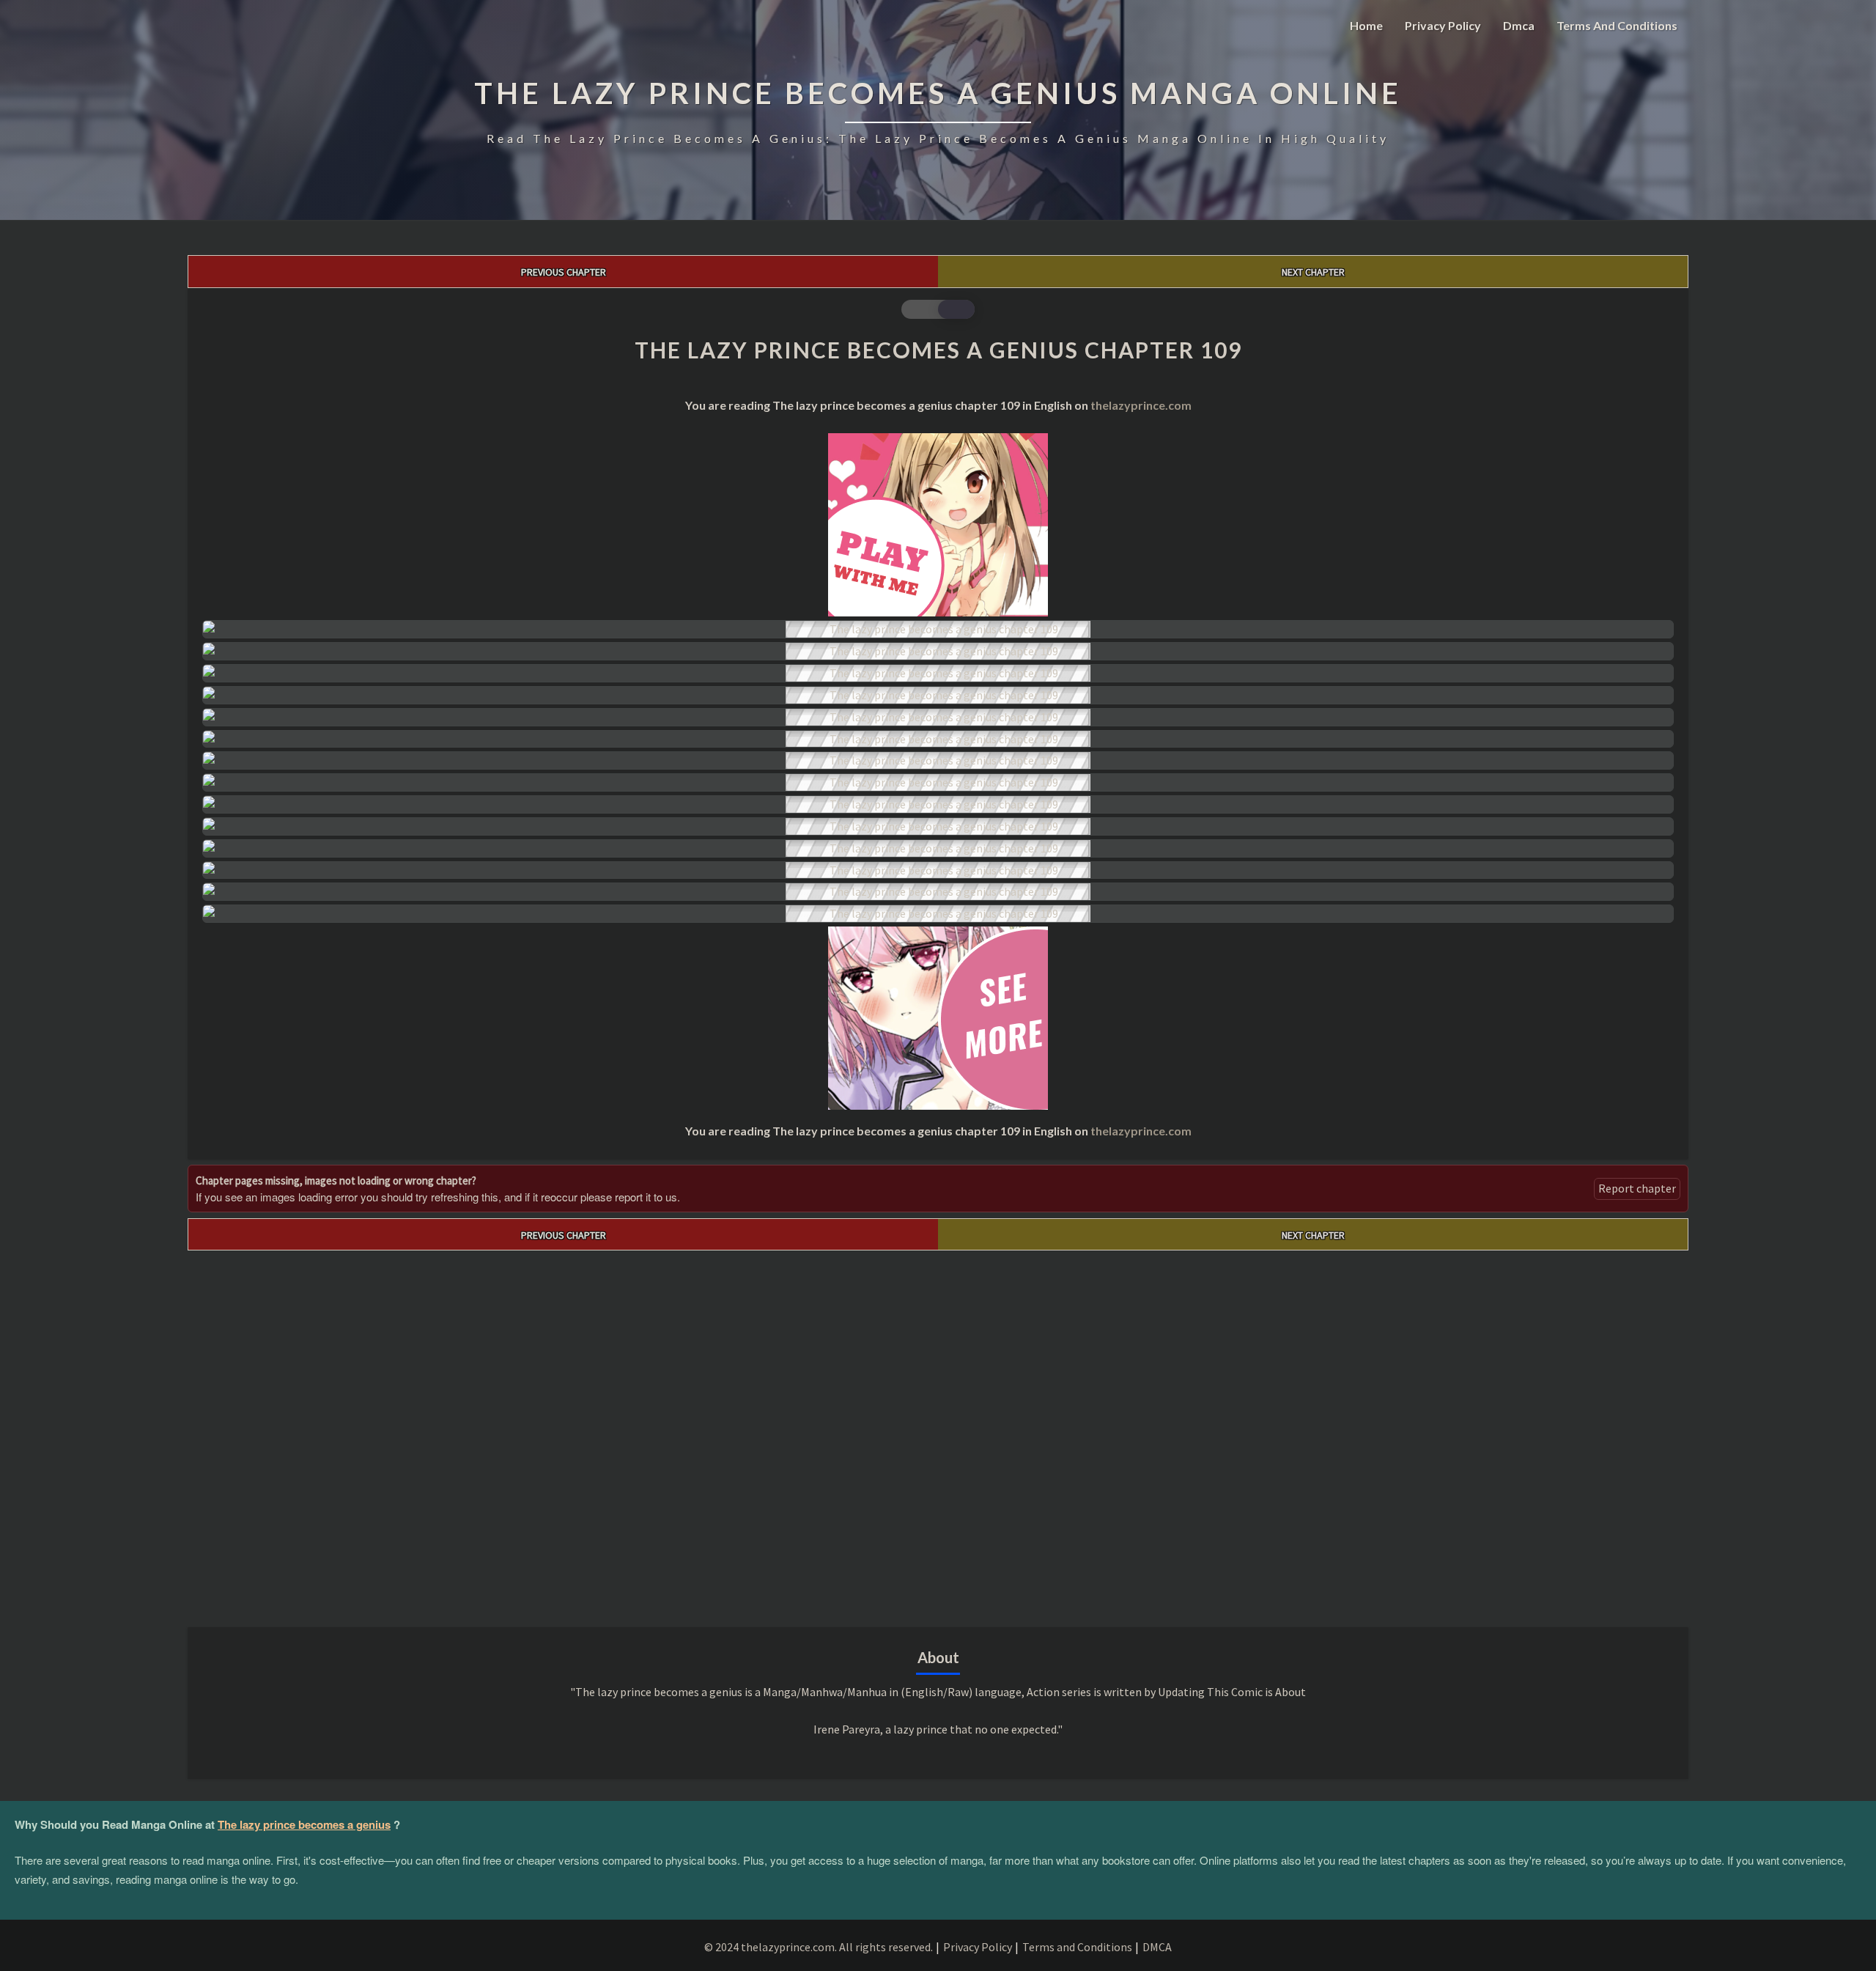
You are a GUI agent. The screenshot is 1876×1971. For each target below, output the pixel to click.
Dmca (1519, 25)
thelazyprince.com (1141, 405)
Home (1366, 25)
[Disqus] (938, 1434)
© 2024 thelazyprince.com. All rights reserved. (819, 1947)
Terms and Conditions (1617, 25)
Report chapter (1637, 1188)
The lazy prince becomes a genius (304, 1824)
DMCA (1157, 1947)
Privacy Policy (1443, 25)
